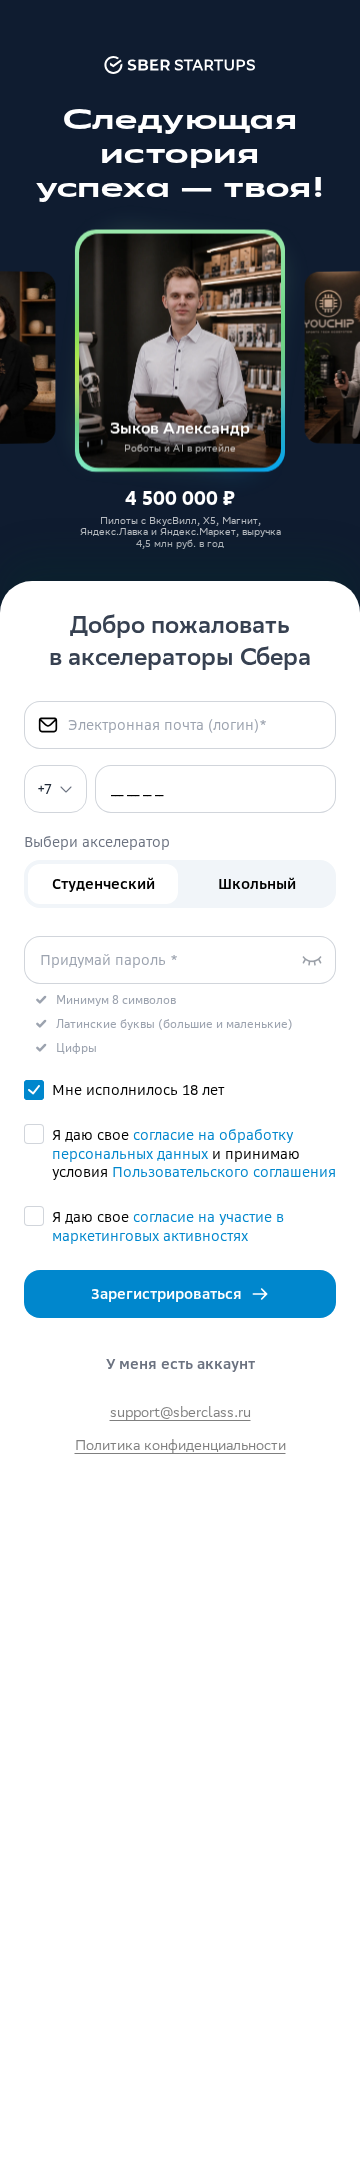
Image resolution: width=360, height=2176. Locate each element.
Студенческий (103, 884)
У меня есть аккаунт (180, 1364)
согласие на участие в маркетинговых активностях (168, 1226)
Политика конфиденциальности (180, 1447)
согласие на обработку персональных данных (172, 1144)
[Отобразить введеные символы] (312, 960)
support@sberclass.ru (180, 1414)
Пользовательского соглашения (224, 1172)
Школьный (257, 884)
